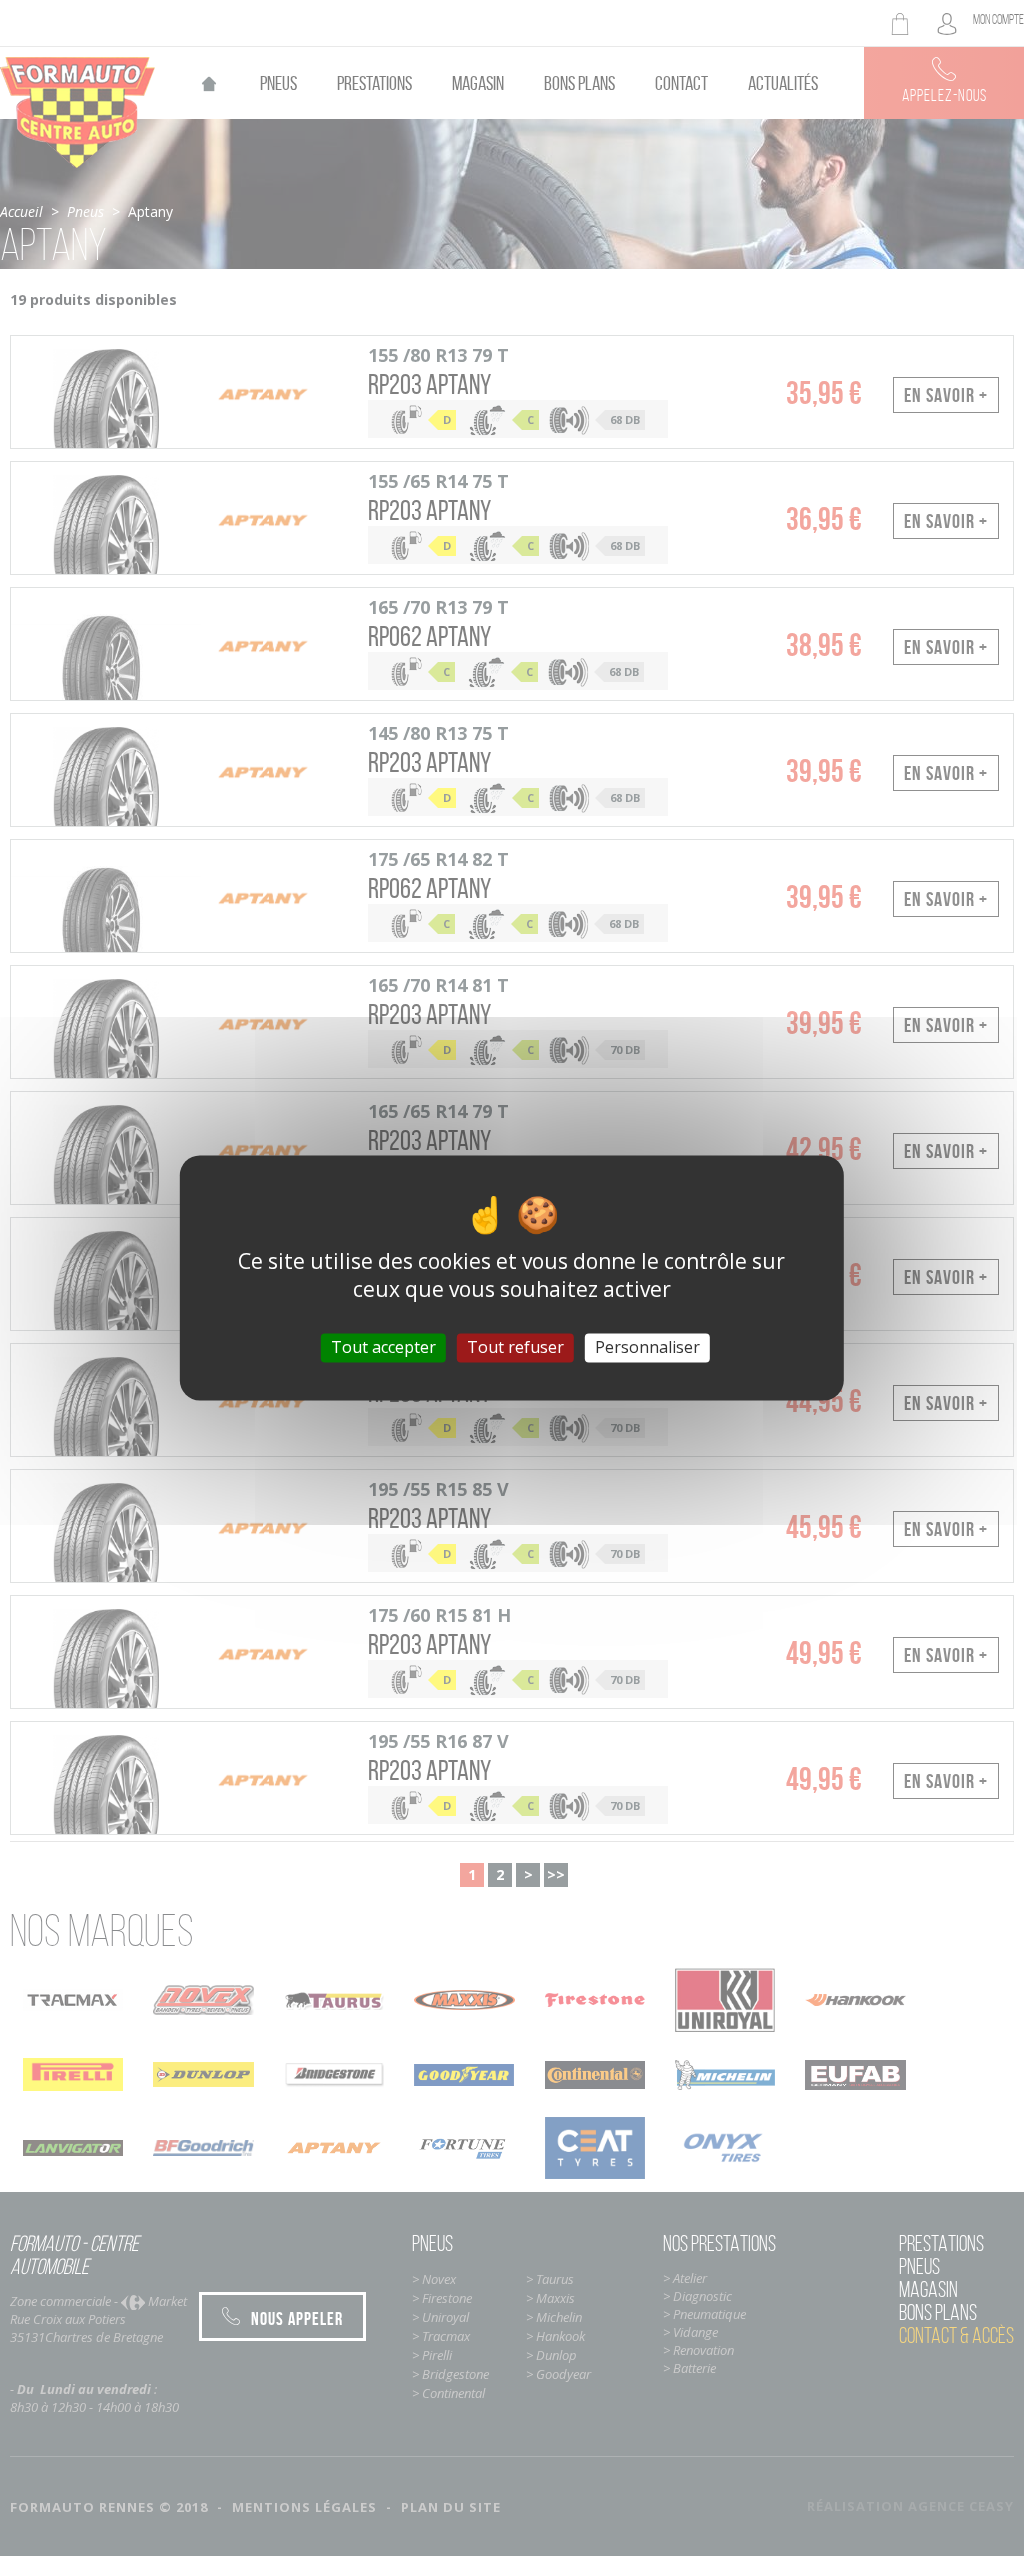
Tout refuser (515, 1347)
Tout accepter (383, 1347)
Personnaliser (647, 1347)
